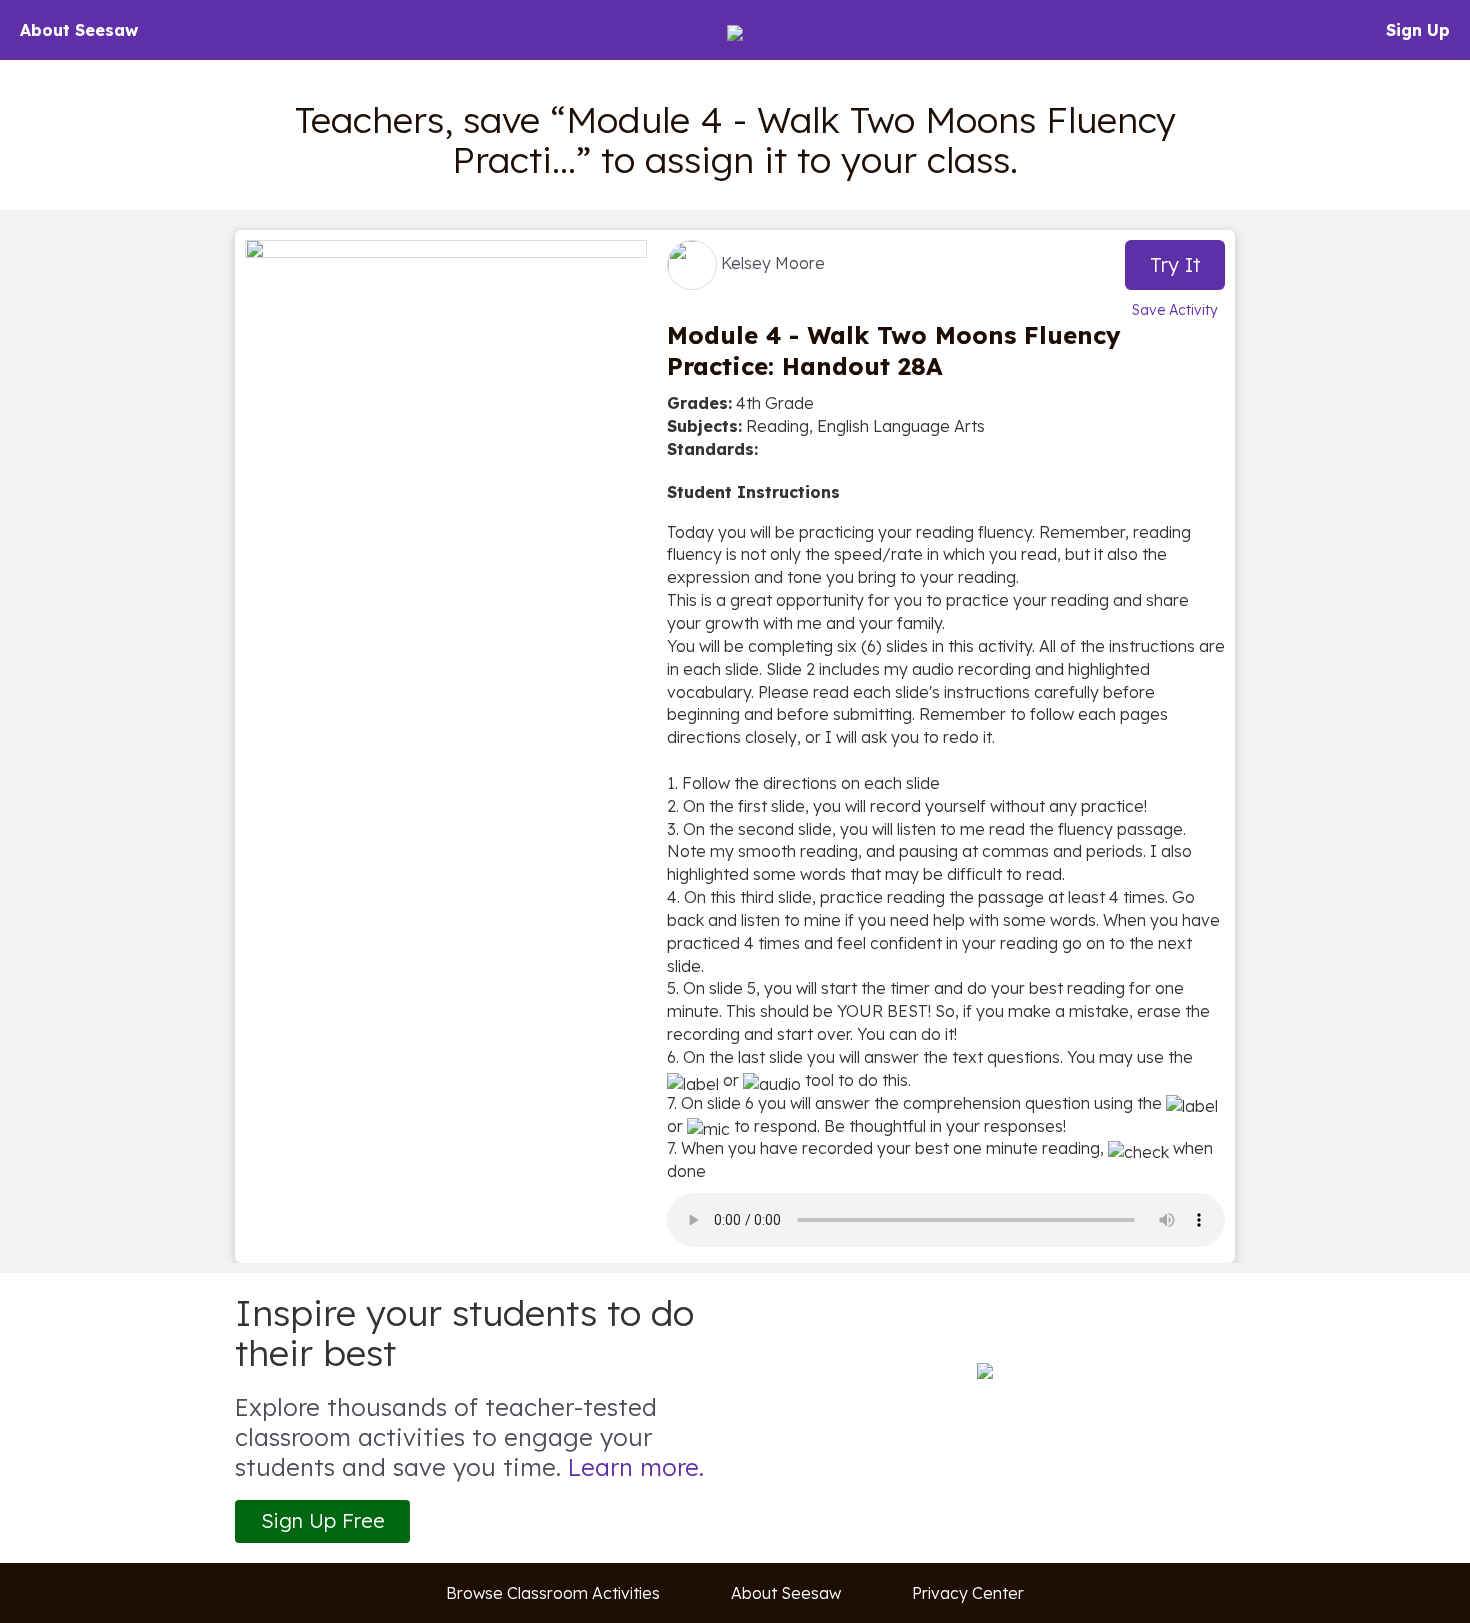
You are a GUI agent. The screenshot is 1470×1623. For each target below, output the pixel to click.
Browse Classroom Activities (553, 1593)
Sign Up (1418, 30)
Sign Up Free (323, 1520)
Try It (1175, 264)
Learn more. (636, 1467)
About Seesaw (79, 30)
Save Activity (1175, 310)
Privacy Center (968, 1593)
